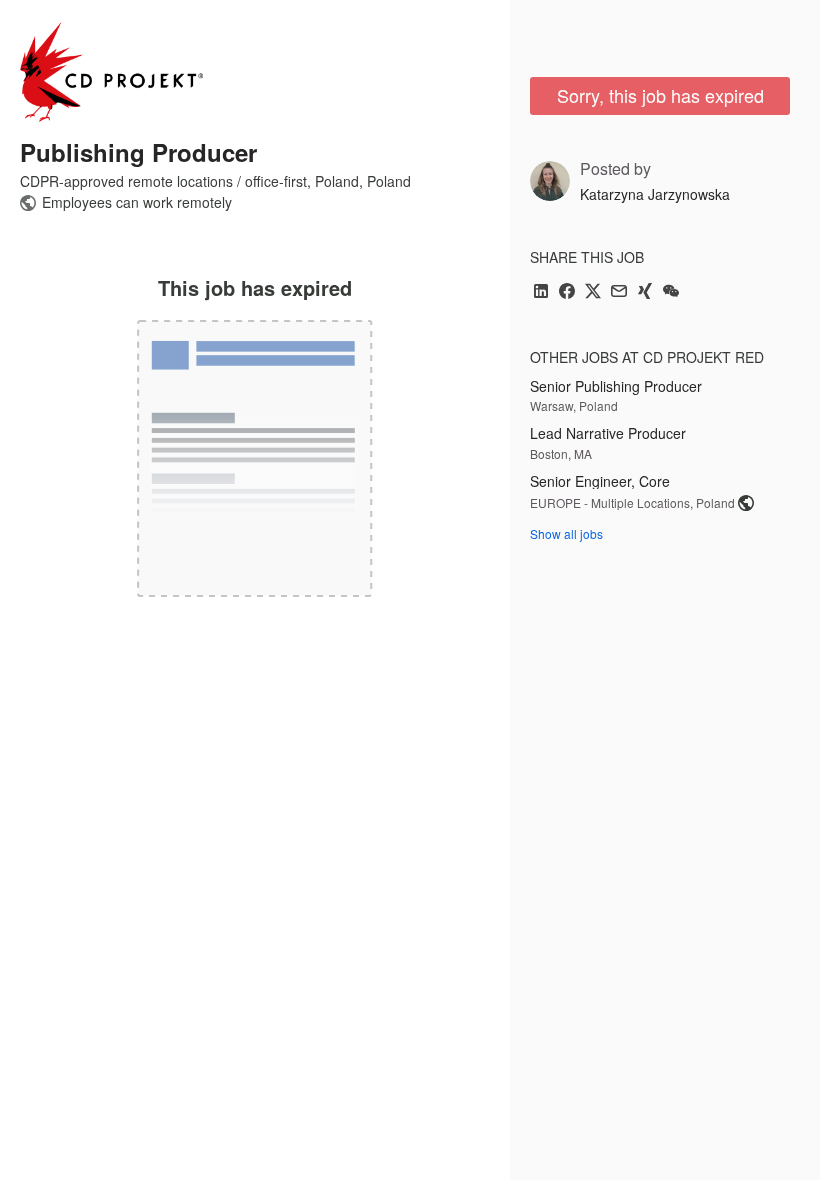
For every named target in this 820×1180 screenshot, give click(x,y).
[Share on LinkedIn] (541, 292)
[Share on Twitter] (593, 292)
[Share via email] (619, 292)
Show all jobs (566, 533)
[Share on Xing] (645, 292)
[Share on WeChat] (671, 292)
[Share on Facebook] (567, 292)
